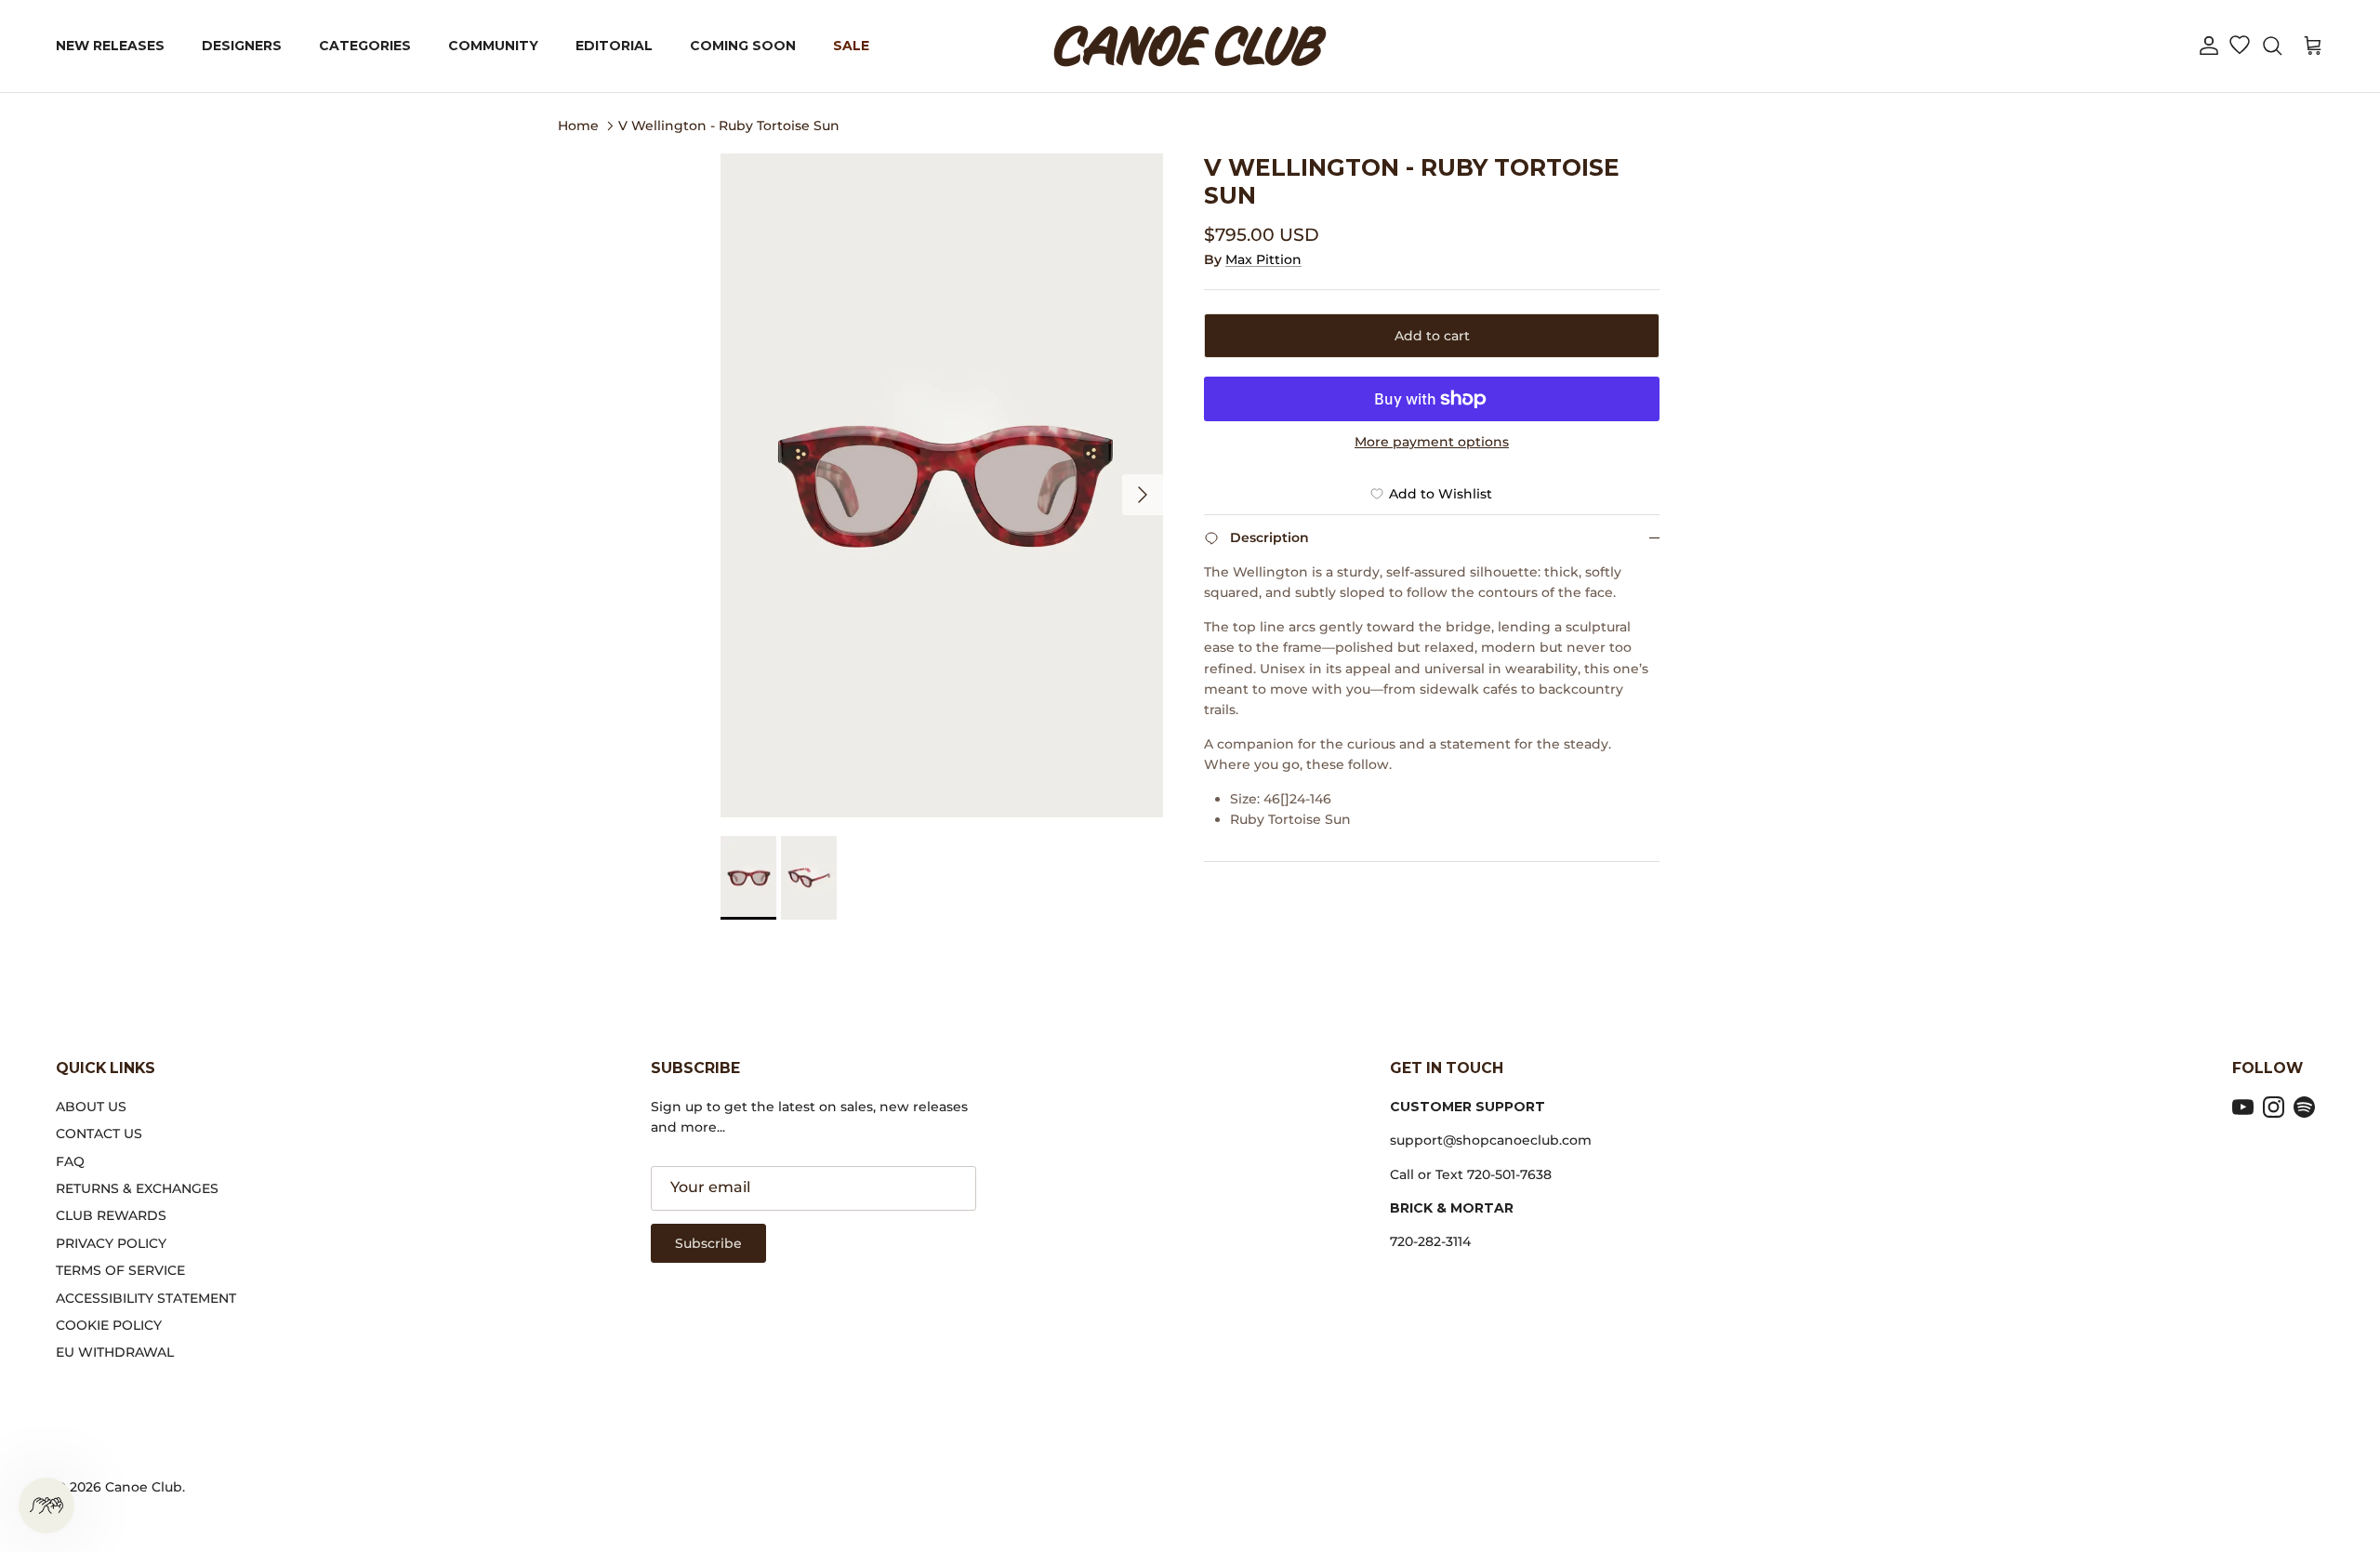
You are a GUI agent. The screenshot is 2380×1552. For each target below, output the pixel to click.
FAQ (70, 1161)
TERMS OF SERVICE (120, 1270)
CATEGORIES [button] (365, 46)
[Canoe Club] (1190, 46)
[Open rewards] (46, 1506)
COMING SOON (743, 46)
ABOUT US (91, 1107)
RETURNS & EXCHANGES (137, 1188)
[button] (2209, 46)
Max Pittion (1263, 259)
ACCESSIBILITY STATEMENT (146, 1298)
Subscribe (708, 1243)
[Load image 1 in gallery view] (942, 485)
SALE (851, 46)
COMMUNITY (493, 46)
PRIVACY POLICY (111, 1243)
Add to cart (1432, 336)
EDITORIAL (614, 46)
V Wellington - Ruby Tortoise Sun (729, 125)
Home (578, 125)
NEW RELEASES (110, 46)
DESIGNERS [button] (242, 46)
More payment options (1432, 442)
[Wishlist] (2239, 46)
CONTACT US (99, 1134)
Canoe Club (144, 1487)
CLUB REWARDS (111, 1215)
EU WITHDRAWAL (115, 1352)
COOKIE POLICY (109, 1325)
